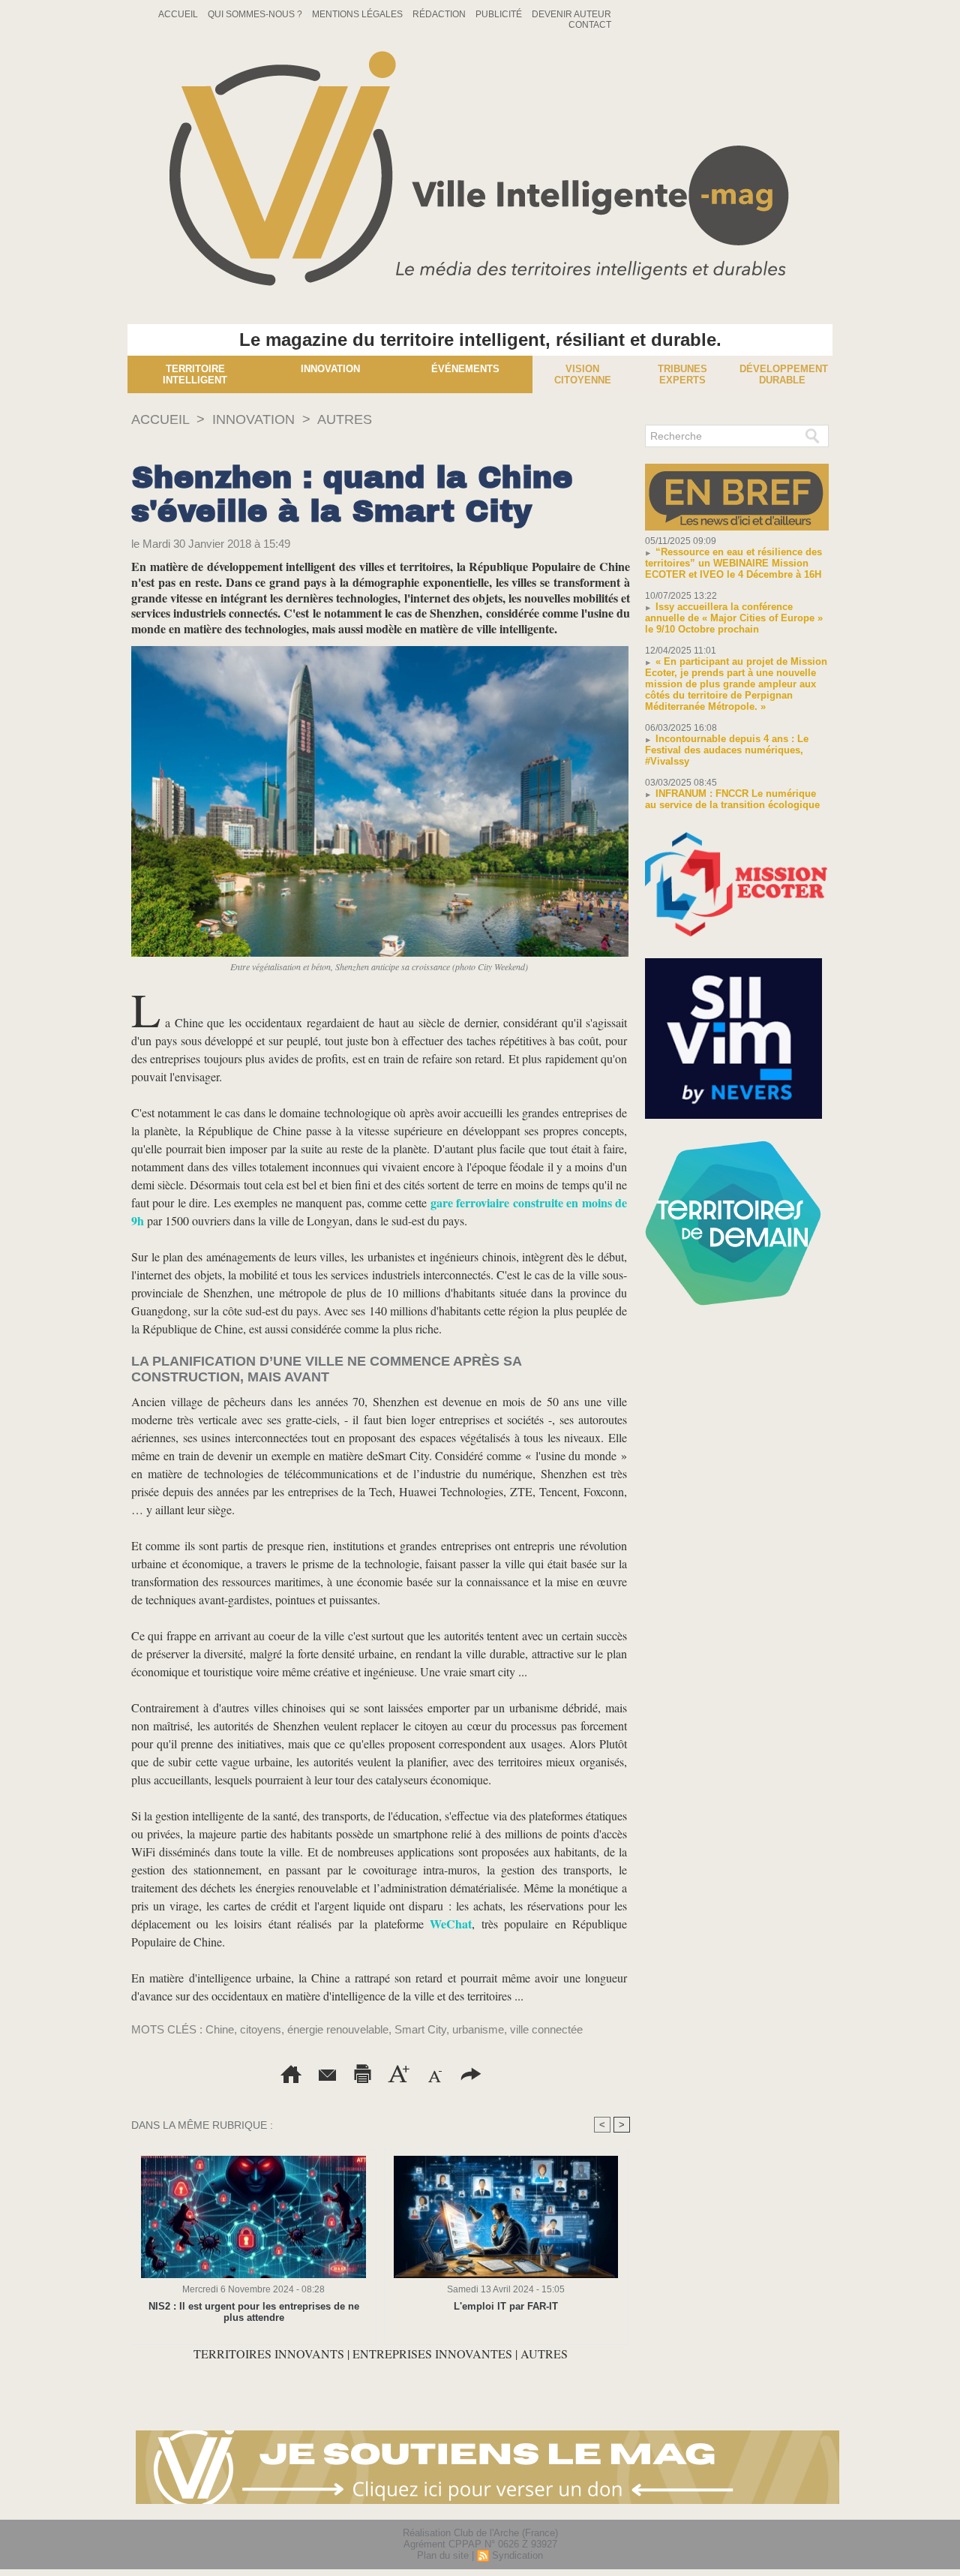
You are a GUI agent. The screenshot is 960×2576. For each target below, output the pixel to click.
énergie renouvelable (338, 2029)
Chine (220, 2029)
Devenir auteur (571, 14)
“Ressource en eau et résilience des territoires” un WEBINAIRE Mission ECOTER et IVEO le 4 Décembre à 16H (733, 563)
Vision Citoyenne (583, 374)
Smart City (420, 2029)
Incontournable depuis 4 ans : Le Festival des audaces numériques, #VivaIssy (727, 750)
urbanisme (478, 2029)
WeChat (451, 1924)
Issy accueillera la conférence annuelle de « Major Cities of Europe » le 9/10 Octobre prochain (734, 618)
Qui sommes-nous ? (256, 14)
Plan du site (443, 2555)
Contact (590, 25)
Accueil (179, 14)
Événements (465, 369)
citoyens (261, 2029)
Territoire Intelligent (195, 374)
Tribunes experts (682, 374)
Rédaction (440, 14)
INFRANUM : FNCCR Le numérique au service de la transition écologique (732, 799)
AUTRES (345, 419)
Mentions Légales (358, 14)
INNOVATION (253, 419)
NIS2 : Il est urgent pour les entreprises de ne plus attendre (254, 2312)
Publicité (500, 14)
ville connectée (546, 2029)
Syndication (517, 2555)
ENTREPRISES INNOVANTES (432, 2354)
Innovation (330, 369)
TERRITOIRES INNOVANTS (270, 2354)
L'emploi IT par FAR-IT (506, 2306)
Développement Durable (784, 374)
